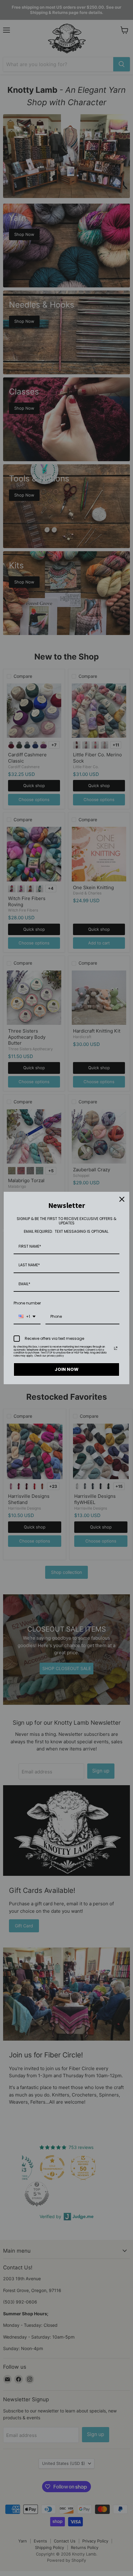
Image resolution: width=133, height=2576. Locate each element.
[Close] (122, 1199)
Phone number (27, 1303)
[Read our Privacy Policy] (116, 1348)
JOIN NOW (67, 1369)
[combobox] (27, 1317)
